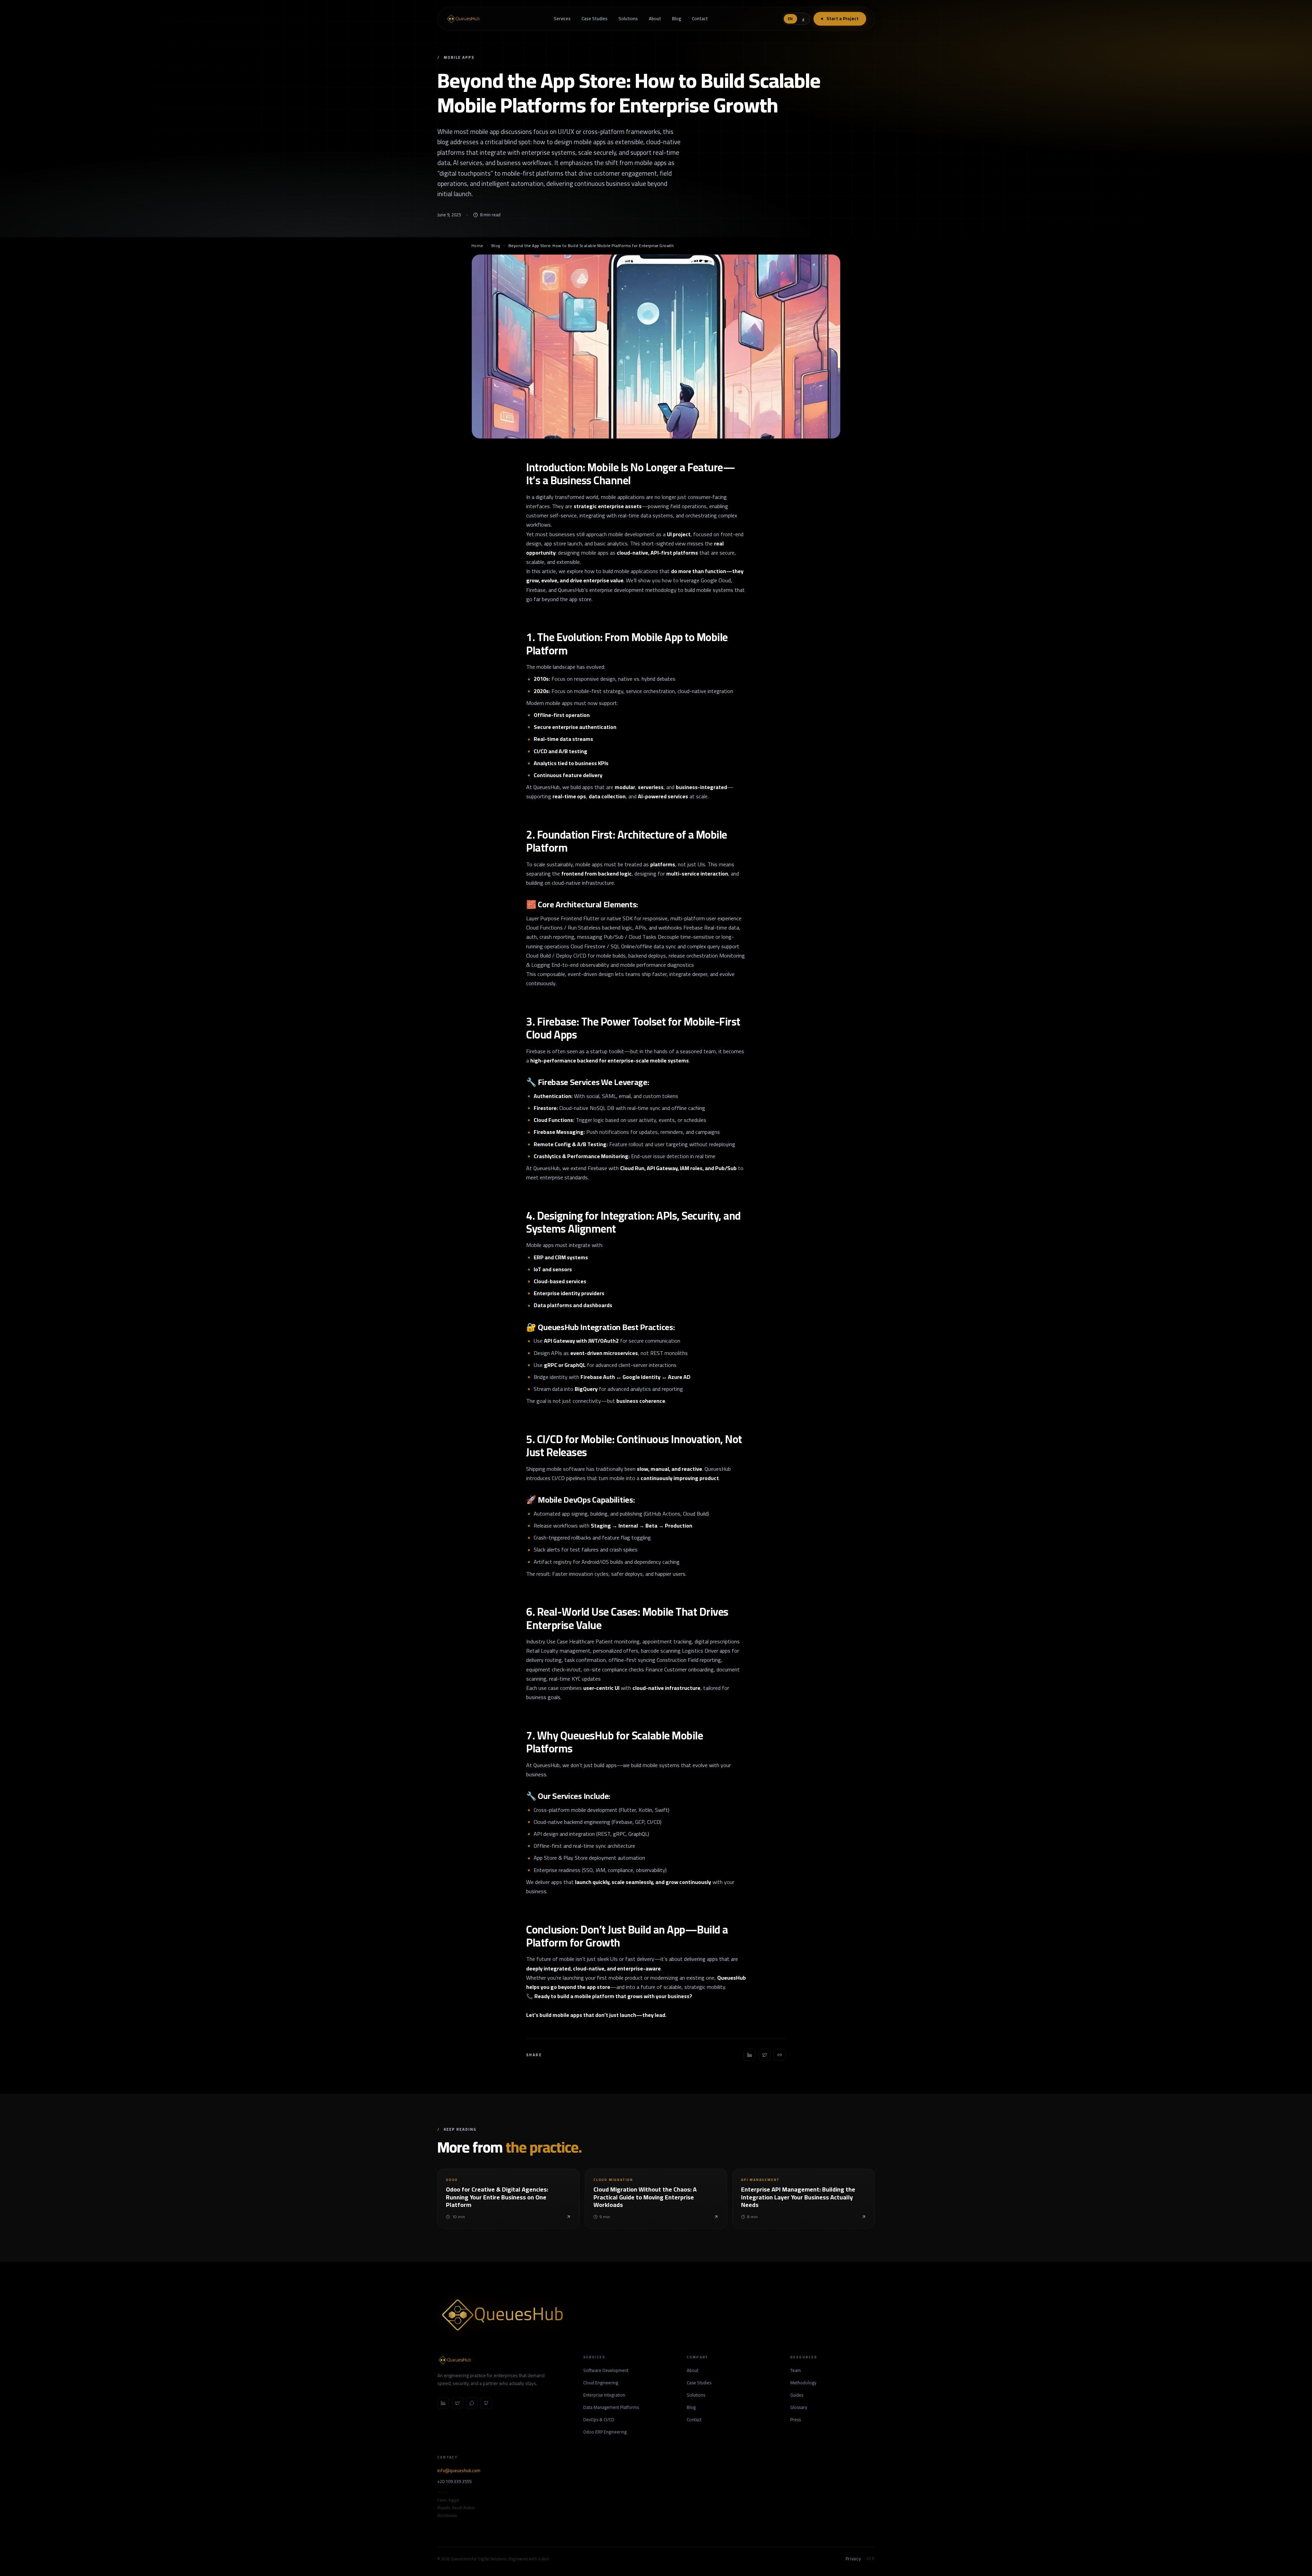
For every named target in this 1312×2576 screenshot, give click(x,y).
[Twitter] (457, 2403)
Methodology (803, 2383)
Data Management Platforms (611, 2408)
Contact (700, 18)
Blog (676, 18)
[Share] (750, 2055)
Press (796, 2420)
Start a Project (843, 18)
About (655, 18)
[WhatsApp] (472, 2403)
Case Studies (594, 18)
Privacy (853, 2559)
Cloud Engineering (601, 2383)
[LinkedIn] (443, 2403)
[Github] (486, 2403)
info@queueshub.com (459, 2471)
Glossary (799, 2408)
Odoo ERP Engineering (605, 2432)
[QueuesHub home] (463, 19)
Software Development (606, 2371)
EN (790, 19)
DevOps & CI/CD (599, 2420)
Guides (797, 2395)
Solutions (628, 18)
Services (562, 18)
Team (796, 2371)
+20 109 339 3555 (454, 2482)
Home (477, 246)
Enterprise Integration (604, 2395)
